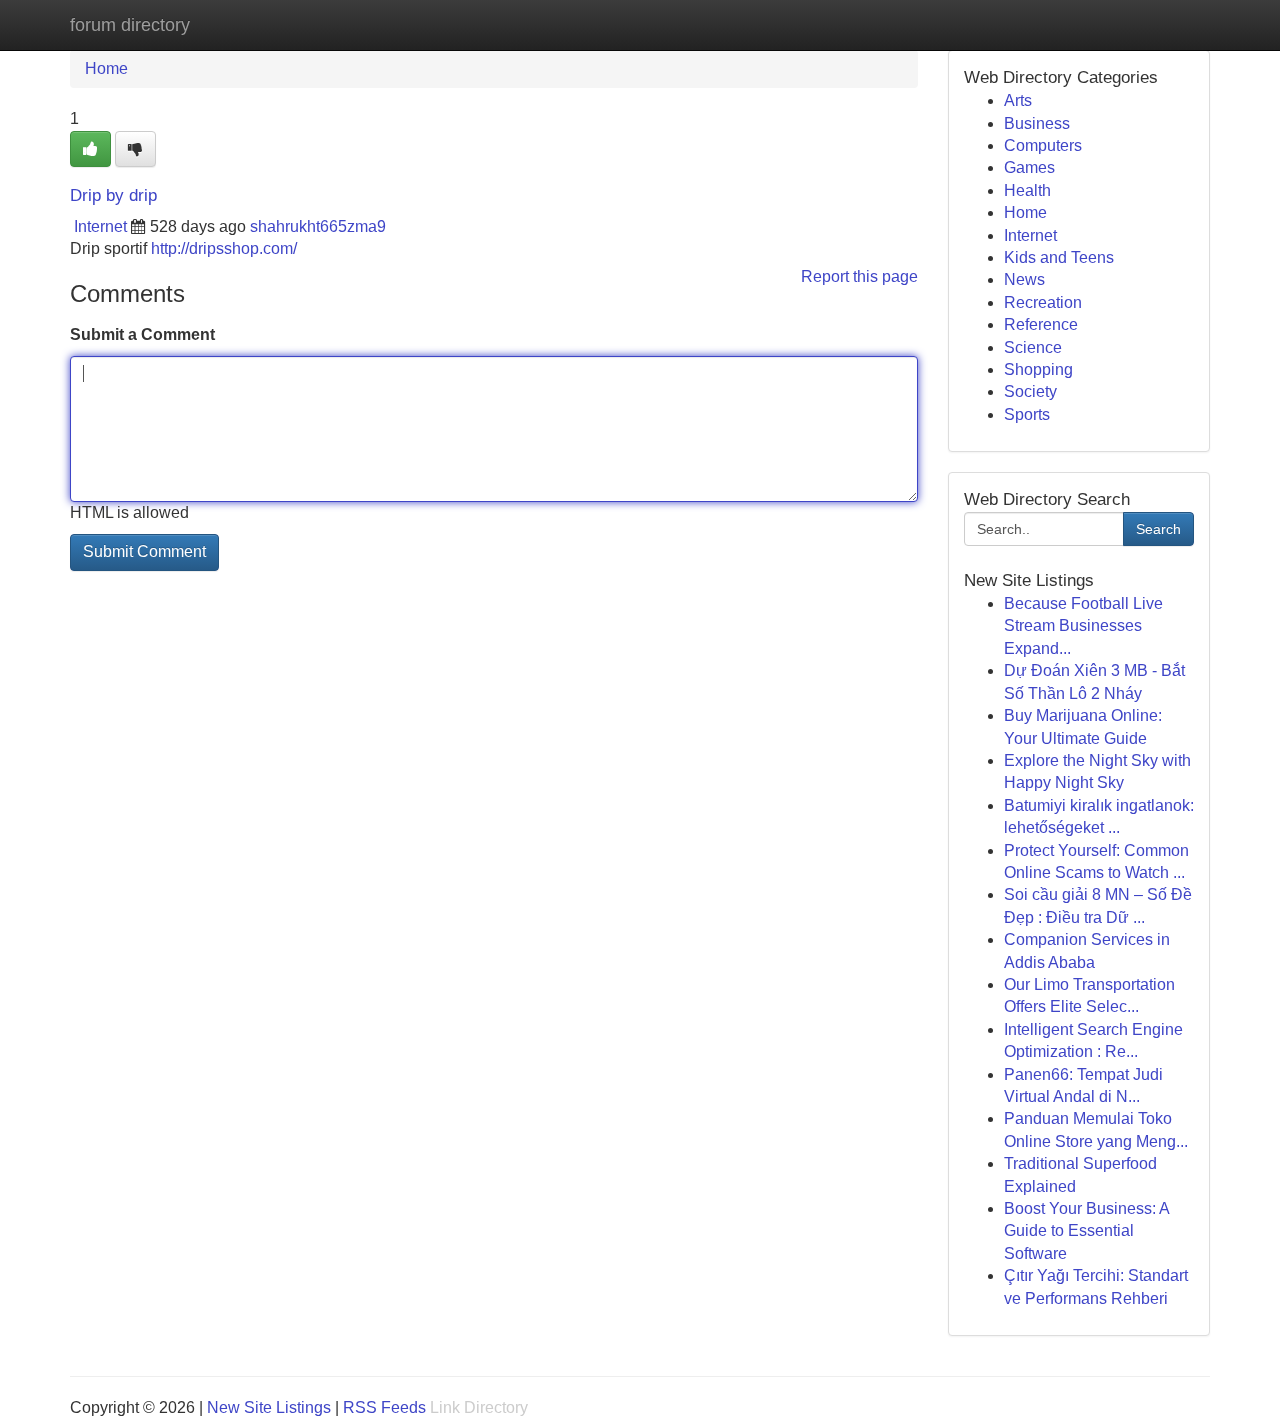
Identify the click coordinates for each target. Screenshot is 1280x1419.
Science (1033, 347)
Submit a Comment (142, 334)
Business (1037, 123)
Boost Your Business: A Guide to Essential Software (1086, 1231)
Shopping (1038, 369)
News (1024, 279)
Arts (1018, 100)
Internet (100, 226)
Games (1029, 167)
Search (1158, 529)
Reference (1041, 324)
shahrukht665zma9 (318, 226)
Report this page (859, 276)
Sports (1027, 414)
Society (1030, 391)
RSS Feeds (384, 1407)
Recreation (1043, 302)
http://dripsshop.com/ (224, 248)
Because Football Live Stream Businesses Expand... (1083, 626)
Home (106, 68)
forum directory (130, 25)
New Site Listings (269, 1407)
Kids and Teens (1059, 257)
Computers (1043, 145)
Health (1027, 190)
